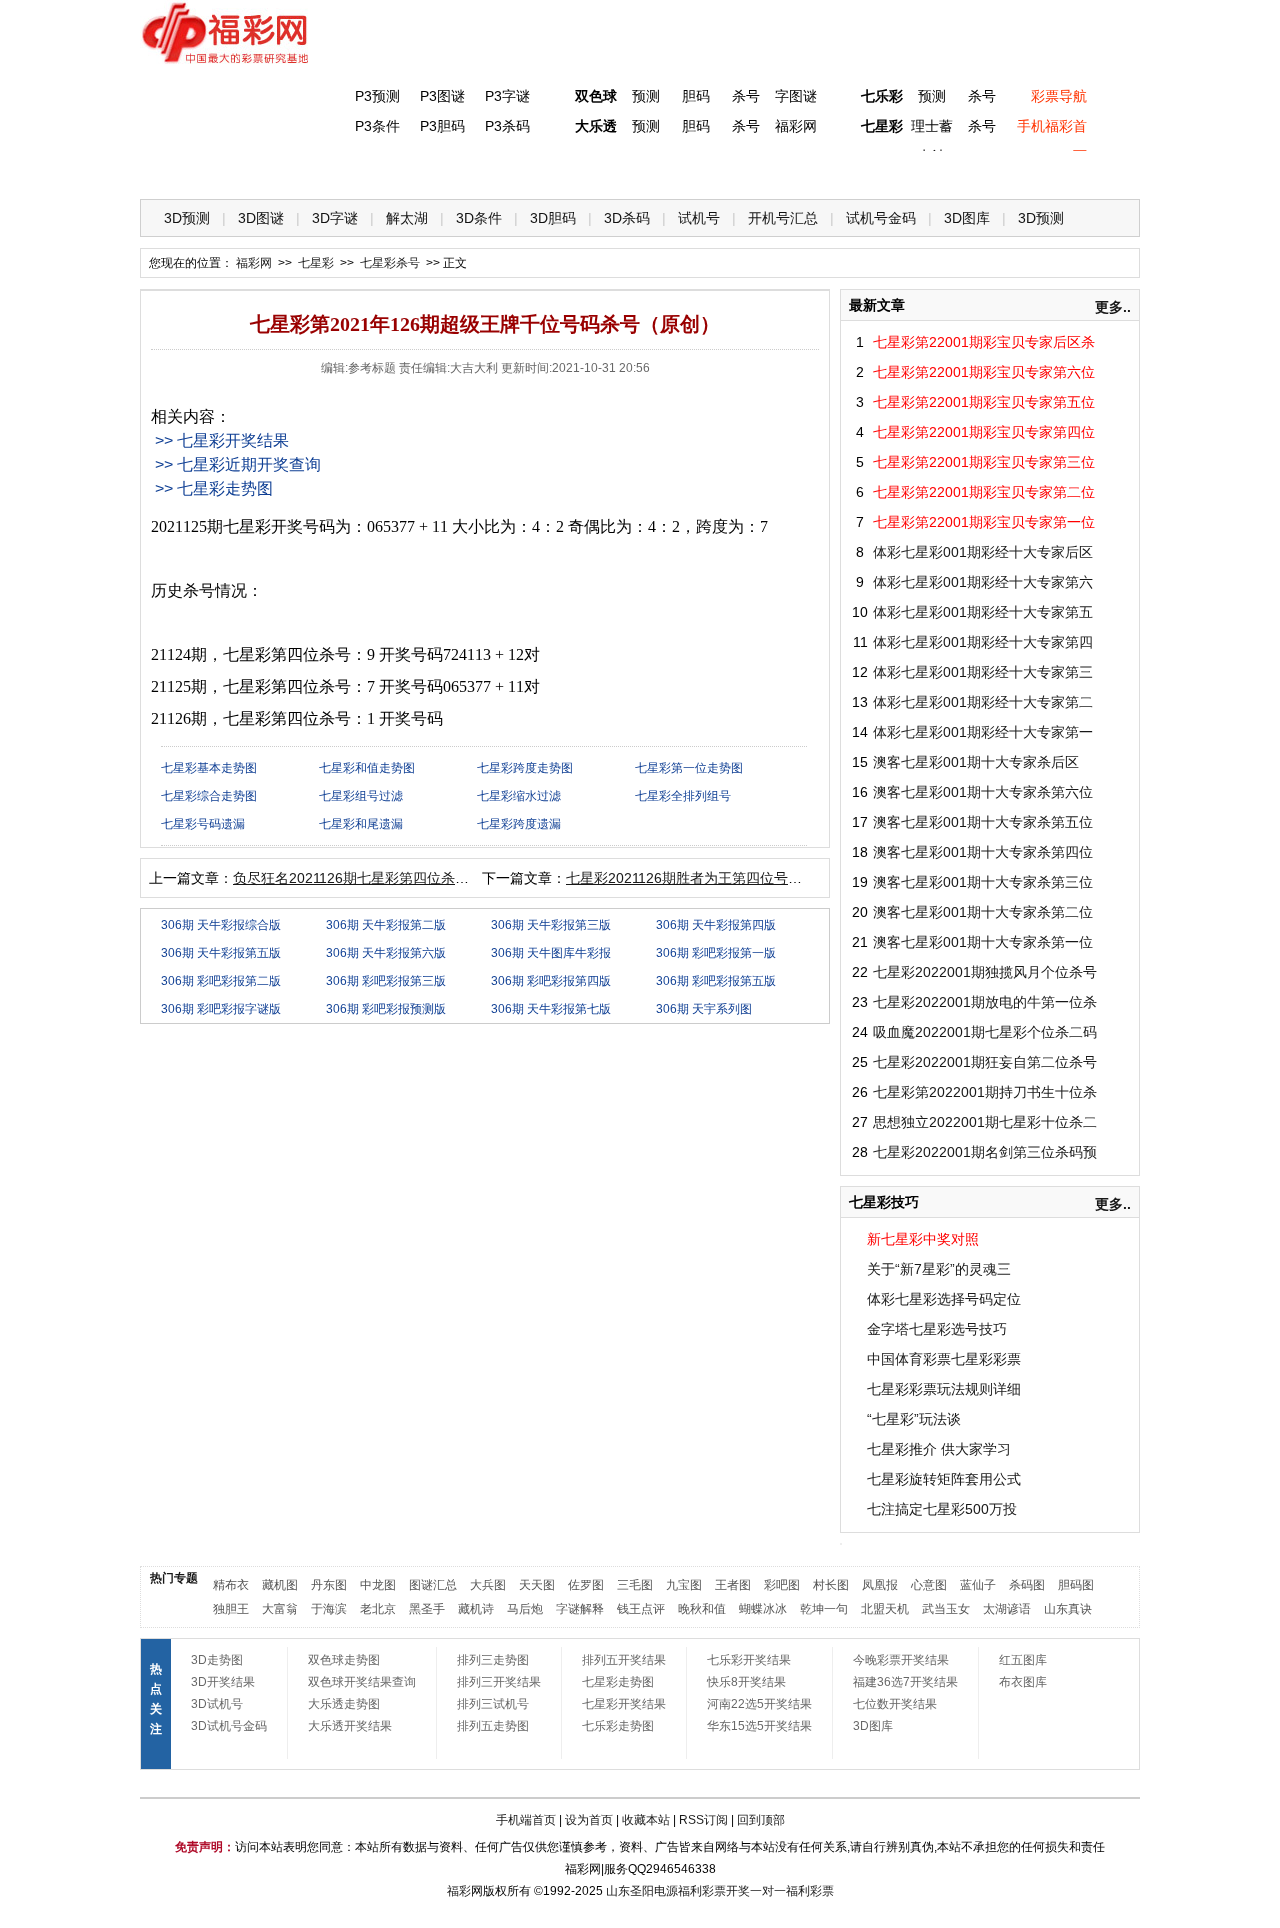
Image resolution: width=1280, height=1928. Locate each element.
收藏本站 (646, 1820)
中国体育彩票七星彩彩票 (944, 1359)
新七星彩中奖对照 (923, 1239)
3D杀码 (627, 218)
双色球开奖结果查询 (362, 1682)
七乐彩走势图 (618, 1726)
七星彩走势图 (618, 1682)
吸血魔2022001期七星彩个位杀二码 (985, 1032)
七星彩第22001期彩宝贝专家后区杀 (984, 342)
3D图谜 (261, 218)
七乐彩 (882, 96)
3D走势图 (217, 1660)
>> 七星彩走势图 (214, 488)
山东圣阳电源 (642, 1891)
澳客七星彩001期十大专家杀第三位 (983, 882)
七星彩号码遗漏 (203, 824)
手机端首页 (526, 1820)
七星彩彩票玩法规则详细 (944, 1389)
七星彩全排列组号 (683, 796)
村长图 (831, 1585)
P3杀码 (507, 126)
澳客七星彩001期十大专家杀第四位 (983, 852)
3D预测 (187, 218)
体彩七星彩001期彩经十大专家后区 (983, 552)
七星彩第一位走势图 (689, 768)
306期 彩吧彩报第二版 (221, 981)
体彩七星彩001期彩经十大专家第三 (983, 672)
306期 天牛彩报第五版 (221, 953)
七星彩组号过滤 (361, 796)
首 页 (181, 170)
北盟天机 (885, 1609)
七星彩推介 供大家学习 (939, 1449)
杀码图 (1027, 1585)
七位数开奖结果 (895, 1704)
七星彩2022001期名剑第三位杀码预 (985, 1152)
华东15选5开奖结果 (759, 1726)
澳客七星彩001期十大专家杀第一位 (983, 942)
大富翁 (280, 1609)
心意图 (929, 1585)
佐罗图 (586, 1585)
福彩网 (796, 126)
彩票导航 (1059, 96)
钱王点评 (641, 1609)
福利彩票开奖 (714, 1891)
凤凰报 (880, 1585)
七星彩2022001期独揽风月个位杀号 (985, 972)
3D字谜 (335, 218)
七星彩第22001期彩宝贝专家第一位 (984, 522)
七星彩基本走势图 (209, 768)
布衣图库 (1023, 1682)
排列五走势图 (493, 1726)
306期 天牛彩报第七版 (551, 1009)
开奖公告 (1083, 170)
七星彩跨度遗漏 (519, 824)
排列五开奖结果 (624, 1660)
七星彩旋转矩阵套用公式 (944, 1479)
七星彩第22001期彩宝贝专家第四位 (984, 432)
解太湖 (407, 218)
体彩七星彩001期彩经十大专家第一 (983, 732)
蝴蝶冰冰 (763, 1609)
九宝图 (684, 1585)
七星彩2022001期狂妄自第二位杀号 (985, 1062)
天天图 (537, 1585)
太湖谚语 (1007, 1609)
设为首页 (589, 1820)
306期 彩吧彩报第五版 (716, 981)
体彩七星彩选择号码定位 (944, 1299)
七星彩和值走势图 (367, 768)
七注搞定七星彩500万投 (942, 1509)
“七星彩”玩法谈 (914, 1419)
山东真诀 (1068, 1609)
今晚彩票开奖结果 (901, 1660)
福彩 (459, 1891)
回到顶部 (761, 1820)
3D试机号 (217, 1704)
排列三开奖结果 (499, 1682)
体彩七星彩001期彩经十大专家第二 (983, 702)
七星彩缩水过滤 (519, 796)
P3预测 (377, 96)
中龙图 (378, 1585)
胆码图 (1076, 1585)
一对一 (768, 1891)
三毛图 (635, 1585)
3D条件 (479, 218)
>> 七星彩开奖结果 (222, 440)
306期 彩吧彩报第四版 (551, 981)
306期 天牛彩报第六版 (386, 953)
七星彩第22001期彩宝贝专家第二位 (984, 492)
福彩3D (263, 170)
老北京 (378, 1609)
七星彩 (882, 126)
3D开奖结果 (223, 1682)
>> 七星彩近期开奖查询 (238, 464)
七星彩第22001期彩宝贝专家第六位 (984, 372)
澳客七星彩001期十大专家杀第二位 (983, 912)
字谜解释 (580, 1609)
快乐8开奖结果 (746, 1682)
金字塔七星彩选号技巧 (937, 1329)
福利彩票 (810, 1891)
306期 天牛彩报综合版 (221, 925)
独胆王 (231, 1609)
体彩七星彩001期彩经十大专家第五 (983, 612)
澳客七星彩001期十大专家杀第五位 (983, 822)
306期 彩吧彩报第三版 (386, 981)
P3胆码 (442, 126)
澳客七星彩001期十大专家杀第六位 (983, 792)
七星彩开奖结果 (624, 1704)
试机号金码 (881, 218)
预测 (646, 96)
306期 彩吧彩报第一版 (716, 953)
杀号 (746, 96)
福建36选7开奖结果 (905, 1682)
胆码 (696, 96)
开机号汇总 (783, 218)
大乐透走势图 (344, 1704)
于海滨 (329, 1609)
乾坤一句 (824, 1609)
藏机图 (280, 1585)
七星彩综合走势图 (209, 796)
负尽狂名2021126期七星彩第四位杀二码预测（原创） (400, 878)
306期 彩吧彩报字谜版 (221, 1009)
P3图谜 (442, 96)
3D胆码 (553, 218)
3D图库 (967, 218)
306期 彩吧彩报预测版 (386, 1009)
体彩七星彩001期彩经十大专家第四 (983, 642)
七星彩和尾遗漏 (361, 824)
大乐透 (596, 126)
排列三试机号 (493, 1704)
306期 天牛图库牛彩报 (551, 953)
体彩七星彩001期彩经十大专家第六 (983, 582)
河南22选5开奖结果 (759, 1704)
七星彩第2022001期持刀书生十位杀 (985, 1092)
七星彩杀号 (390, 263)
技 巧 (837, 170)
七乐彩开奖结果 (749, 1660)
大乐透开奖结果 (350, 1726)
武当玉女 (946, 1609)
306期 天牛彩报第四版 (716, 925)
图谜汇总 (433, 1585)
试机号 (699, 218)
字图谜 (796, 96)
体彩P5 (591, 170)
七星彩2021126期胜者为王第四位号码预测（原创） (726, 878)
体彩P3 (345, 170)
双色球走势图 (344, 1660)
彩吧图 (782, 1585)
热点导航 (919, 170)
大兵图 (488, 1585)
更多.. (1113, 307)
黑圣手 (427, 1609)
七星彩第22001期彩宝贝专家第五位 (984, 402)
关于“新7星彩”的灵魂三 (939, 1269)
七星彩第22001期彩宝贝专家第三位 (984, 462)
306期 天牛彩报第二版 (386, 925)
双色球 (596, 96)
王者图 (733, 1585)
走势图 (1001, 170)
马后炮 (525, 1609)
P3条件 (377, 126)
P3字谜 (507, 96)
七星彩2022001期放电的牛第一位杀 (985, 1002)
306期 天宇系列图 (704, 1009)
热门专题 (174, 1578)
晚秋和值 (702, 1609)
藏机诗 (476, 1609)
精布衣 (231, 1585)
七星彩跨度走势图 (525, 768)
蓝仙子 (978, 1585)
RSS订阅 (703, 1820)
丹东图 (329, 1585)
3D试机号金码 (229, 1726)
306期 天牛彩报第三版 (551, 925)
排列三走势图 (493, 1660)
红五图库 (1023, 1660)
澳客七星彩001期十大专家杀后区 (976, 762)
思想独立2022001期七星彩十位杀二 (985, 1122)
